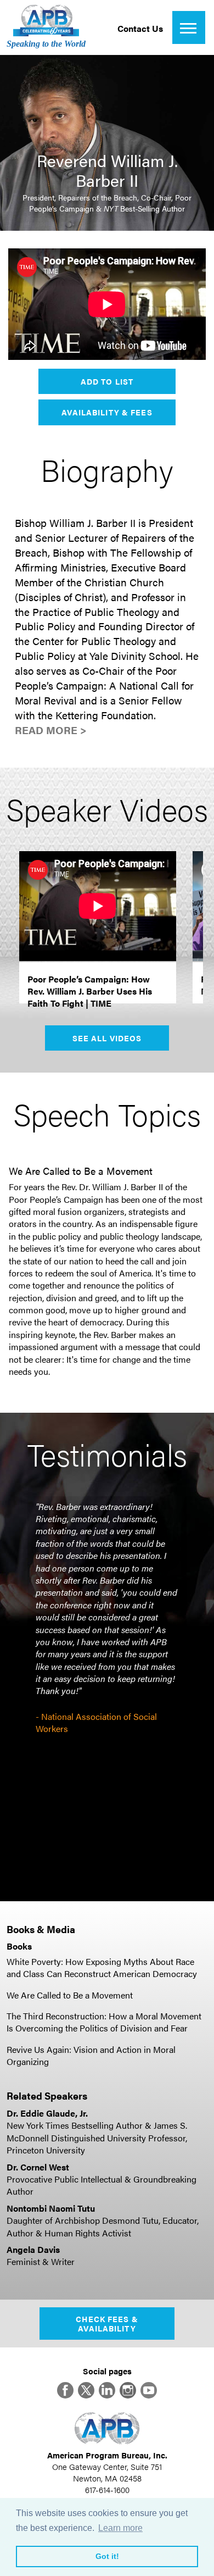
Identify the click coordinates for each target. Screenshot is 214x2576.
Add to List (107, 381)
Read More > (51, 730)
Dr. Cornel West (38, 2167)
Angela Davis (33, 2249)
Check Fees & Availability (107, 2324)
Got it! (107, 2556)
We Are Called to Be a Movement (70, 1995)
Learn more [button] (120, 2528)
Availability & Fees (107, 412)
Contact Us (140, 28)
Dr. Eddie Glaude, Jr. (47, 2113)
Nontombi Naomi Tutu (51, 2208)
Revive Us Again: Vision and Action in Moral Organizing (91, 2055)
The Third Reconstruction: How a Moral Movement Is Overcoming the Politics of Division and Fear (104, 2022)
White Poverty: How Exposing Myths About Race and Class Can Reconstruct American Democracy (102, 1967)
